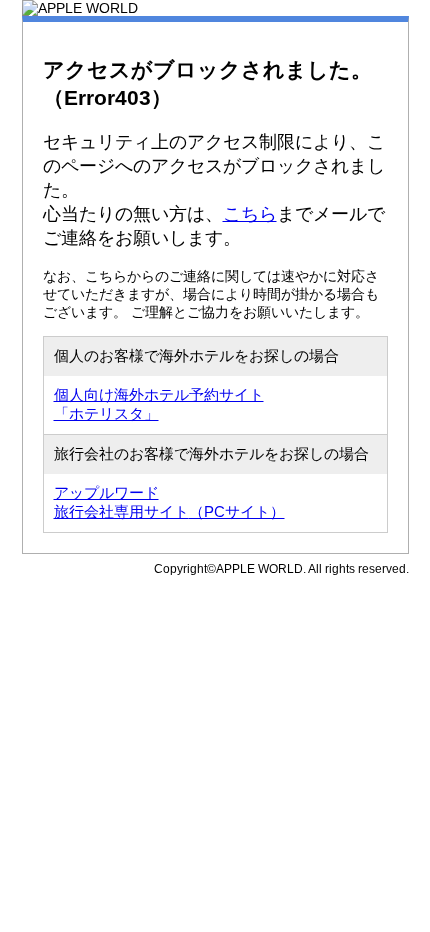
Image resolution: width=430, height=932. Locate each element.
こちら (250, 214)
